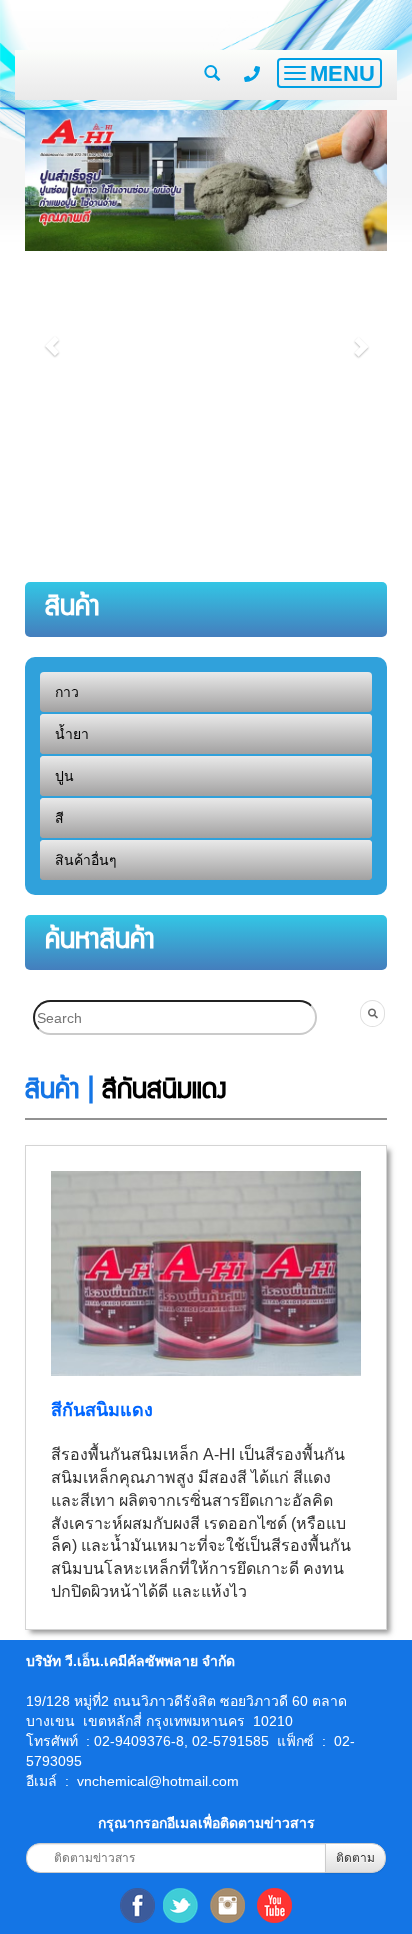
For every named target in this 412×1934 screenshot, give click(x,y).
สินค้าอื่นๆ (86, 860)
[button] (52, 336)
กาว (67, 692)
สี (59, 818)
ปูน (64, 776)
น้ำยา (72, 734)
